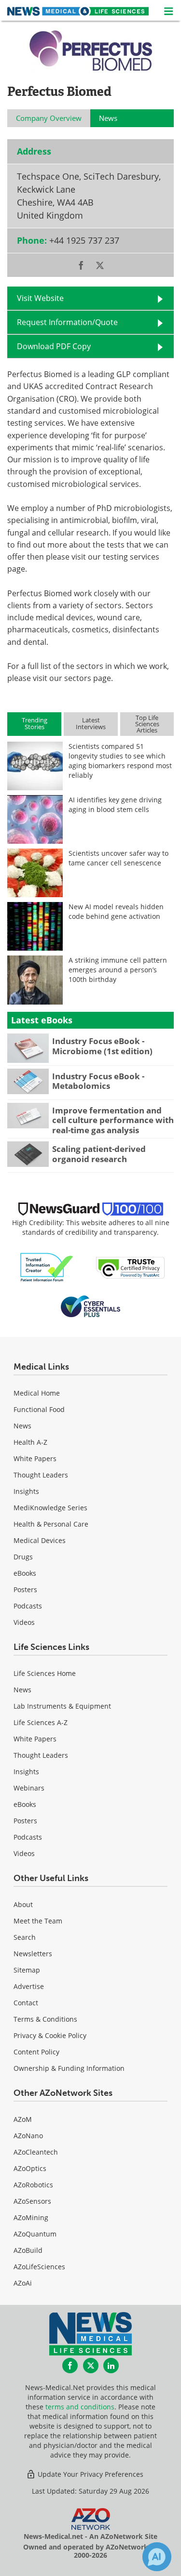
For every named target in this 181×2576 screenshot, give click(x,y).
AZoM (23, 2119)
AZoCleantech (36, 2152)
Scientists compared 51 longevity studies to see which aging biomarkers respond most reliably (120, 761)
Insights (26, 1491)
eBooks (25, 1573)
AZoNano (28, 2136)
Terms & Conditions (45, 2019)
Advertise (29, 1986)
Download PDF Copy (54, 346)
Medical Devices (40, 1540)
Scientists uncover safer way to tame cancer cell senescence (118, 858)
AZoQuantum (35, 2234)
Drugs (23, 1557)
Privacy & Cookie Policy (50, 2035)
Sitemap (27, 1970)
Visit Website (40, 298)
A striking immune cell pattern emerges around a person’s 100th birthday (118, 970)
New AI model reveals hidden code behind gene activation (116, 911)
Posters (25, 1589)
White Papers (35, 1458)
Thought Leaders (41, 1475)
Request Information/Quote (67, 322)
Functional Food (39, 1409)
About (23, 1904)
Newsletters (33, 1954)
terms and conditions (80, 2407)
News (22, 1426)
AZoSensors (32, 2201)
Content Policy (36, 2052)
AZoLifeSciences (39, 2267)
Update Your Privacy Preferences (90, 2474)
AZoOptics (30, 2168)
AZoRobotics (33, 2185)
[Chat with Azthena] (157, 2557)
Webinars (29, 1788)
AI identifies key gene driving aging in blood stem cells (115, 804)
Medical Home (37, 1393)
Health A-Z (30, 1442)
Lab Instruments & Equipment (62, 1706)
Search (25, 1937)
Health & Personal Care (51, 1524)
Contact (26, 2003)
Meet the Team (38, 1921)
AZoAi (23, 2283)
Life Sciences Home (45, 1673)
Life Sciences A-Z (41, 1722)
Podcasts (28, 1606)
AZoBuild (28, 2250)
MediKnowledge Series (50, 1508)
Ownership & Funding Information (69, 2068)
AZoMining (31, 2217)
